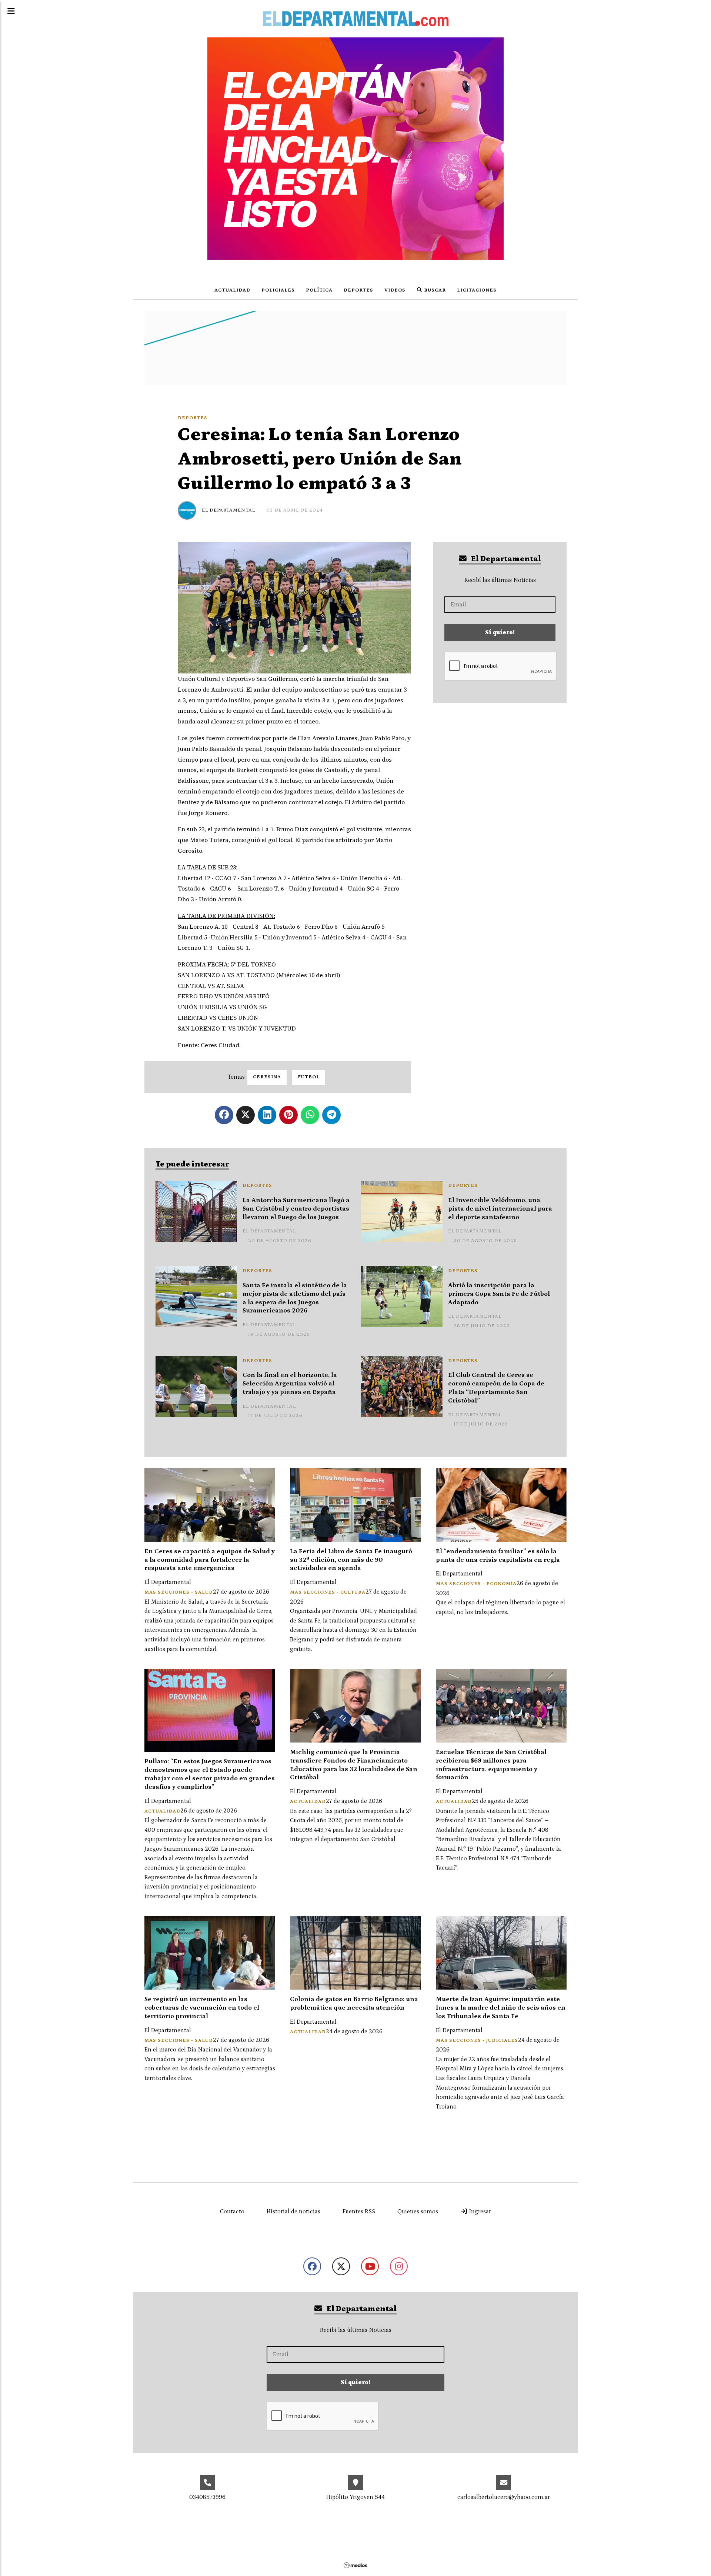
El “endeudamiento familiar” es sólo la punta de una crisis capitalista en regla (498, 1556)
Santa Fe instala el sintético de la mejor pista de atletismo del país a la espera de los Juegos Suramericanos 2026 (295, 1298)
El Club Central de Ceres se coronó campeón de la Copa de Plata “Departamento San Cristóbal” (496, 1388)
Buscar (434, 290)
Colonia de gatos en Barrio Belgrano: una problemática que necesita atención (354, 2003)
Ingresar (479, 2211)
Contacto (232, 2211)
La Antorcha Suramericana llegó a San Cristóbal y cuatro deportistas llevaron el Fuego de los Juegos (296, 1209)
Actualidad (232, 290)
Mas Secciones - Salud (179, 1592)
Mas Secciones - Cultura (328, 1592)
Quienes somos (418, 2211)
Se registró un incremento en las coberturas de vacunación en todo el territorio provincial (202, 2008)
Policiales (278, 290)
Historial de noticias (293, 2211)
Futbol (309, 1077)
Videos (395, 290)
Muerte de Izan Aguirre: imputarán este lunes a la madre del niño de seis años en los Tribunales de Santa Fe (501, 2008)
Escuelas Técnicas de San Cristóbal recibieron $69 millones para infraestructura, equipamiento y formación (491, 1765)
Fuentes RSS (359, 2211)
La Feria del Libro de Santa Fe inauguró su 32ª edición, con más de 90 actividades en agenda (351, 1560)
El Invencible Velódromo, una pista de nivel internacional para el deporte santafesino (500, 1209)
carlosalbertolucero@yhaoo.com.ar (504, 2497)
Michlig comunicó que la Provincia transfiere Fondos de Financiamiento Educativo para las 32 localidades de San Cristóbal (354, 1765)
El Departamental (228, 510)
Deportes (358, 290)
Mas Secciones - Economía (476, 1584)
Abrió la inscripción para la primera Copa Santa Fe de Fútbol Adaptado (499, 1294)
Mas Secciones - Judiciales (477, 2041)
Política (319, 290)
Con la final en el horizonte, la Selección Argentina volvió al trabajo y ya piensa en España (290, 1384)
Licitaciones (477, 290)
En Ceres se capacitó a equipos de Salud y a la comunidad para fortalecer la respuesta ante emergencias (210, 1560)
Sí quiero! (500, 632)
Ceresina (267, 1077)
